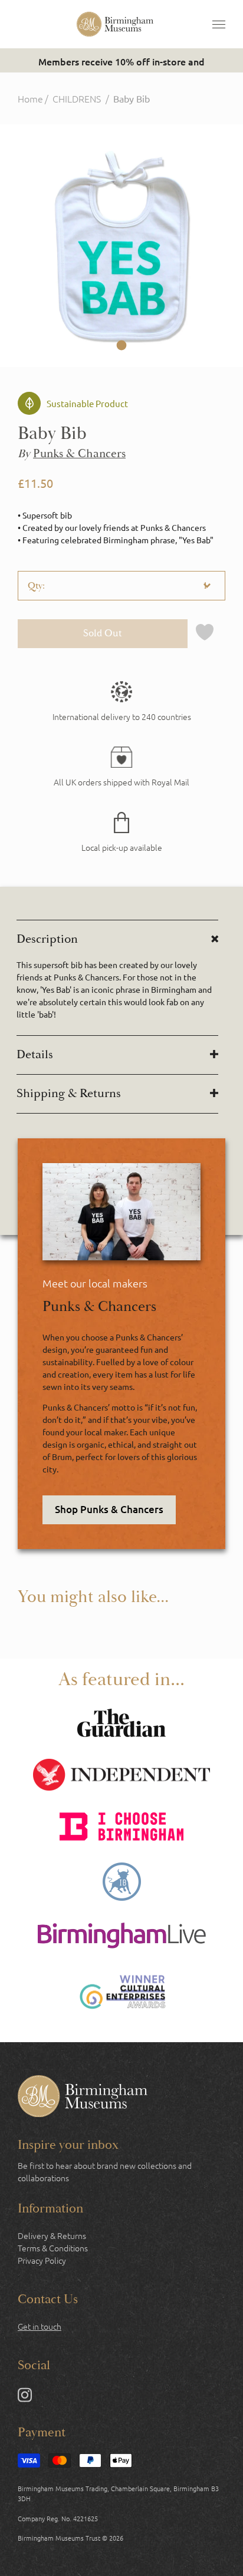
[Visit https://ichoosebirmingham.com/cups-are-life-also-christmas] (121, 1828)
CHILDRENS (77, 98)
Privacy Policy (42, 2260)
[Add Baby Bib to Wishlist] (205, 634)
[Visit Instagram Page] (25, 2397)
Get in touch (40, 2326)
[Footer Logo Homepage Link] (83, 2098)
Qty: (36, 586)
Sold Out (103, 633)
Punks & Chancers (79, 454)
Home (30, 98)
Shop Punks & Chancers (109, 1509)
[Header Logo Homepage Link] (115, 24)
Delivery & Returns (52, 2235)
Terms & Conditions (53, 2248)
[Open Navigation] (219, 24)
